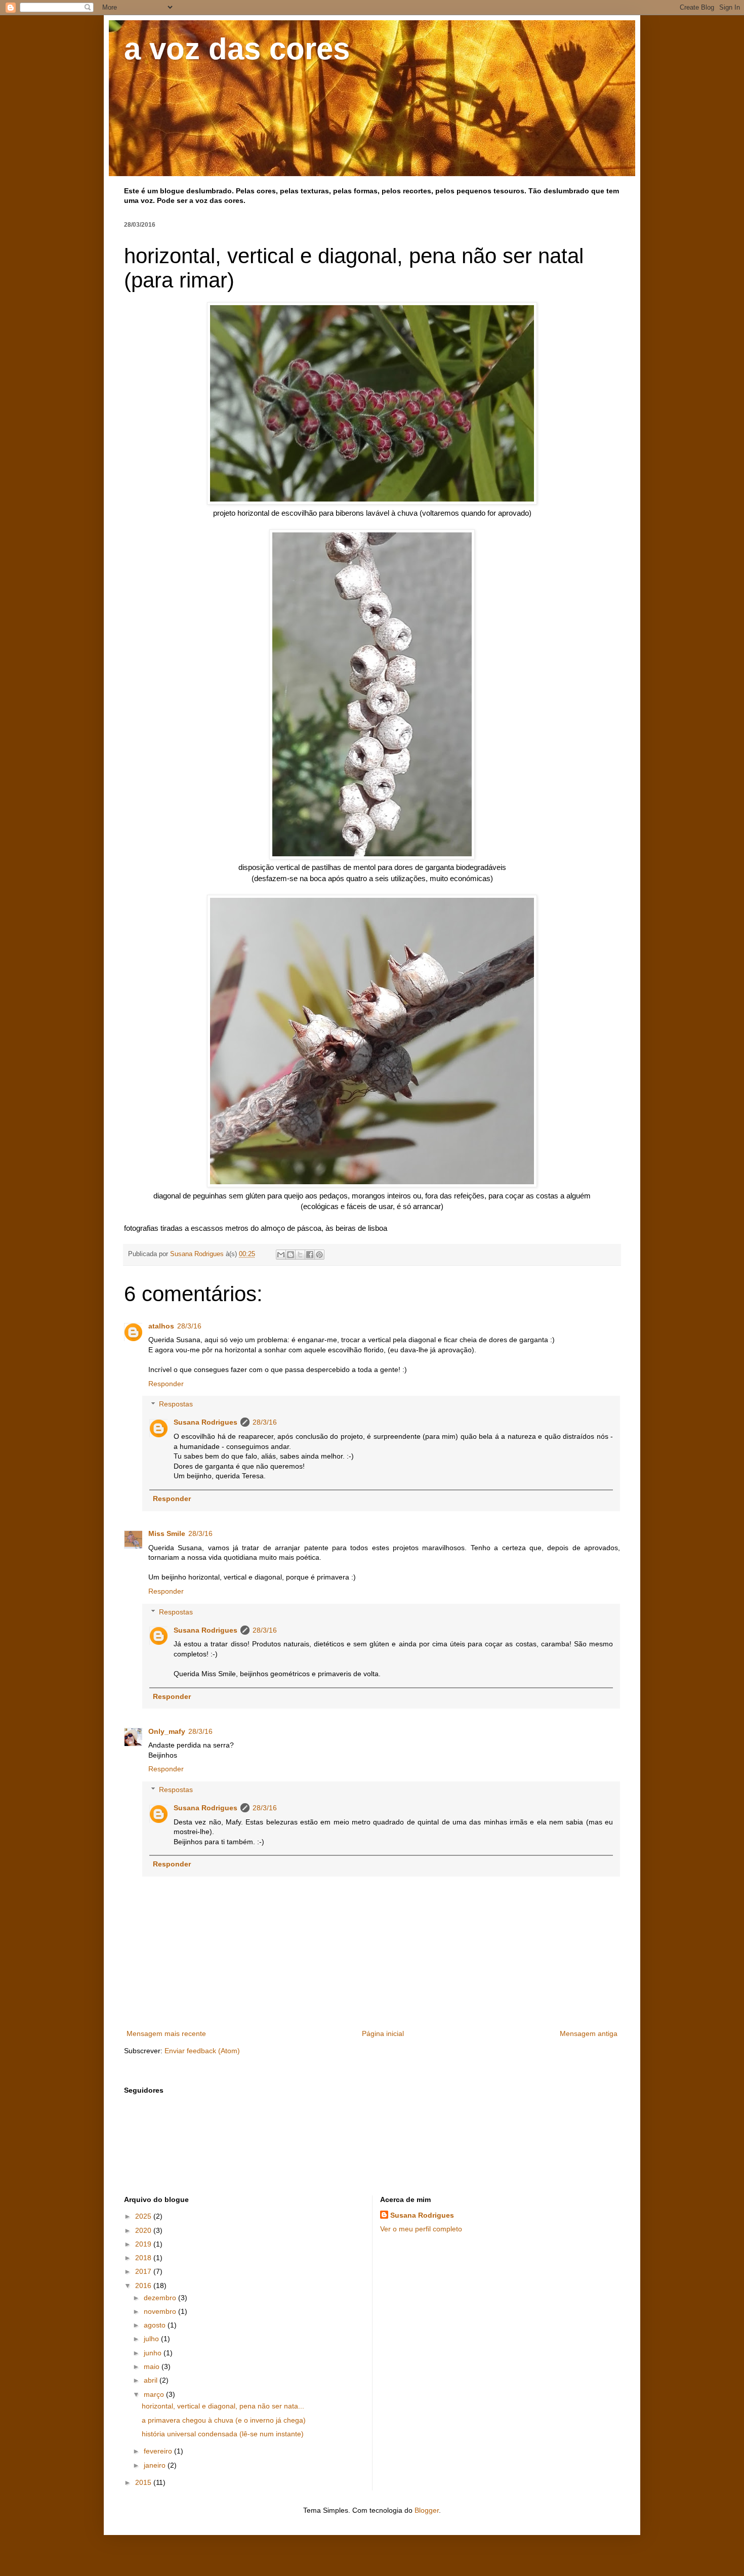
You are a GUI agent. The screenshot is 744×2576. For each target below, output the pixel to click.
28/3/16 (189, 1326)
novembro (161, 2311)
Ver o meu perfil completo (421, 2229)
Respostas (176, 1404)
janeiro (156, 2465)
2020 (144, 2230)
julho (152, 2339)
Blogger (427, 2510)
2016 (144, 2286)
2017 (144, 2271)
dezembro (161, 2298)
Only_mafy (167, 1731)
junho (154, 2353)
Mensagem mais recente (166, 2033)
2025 (144, 2216)
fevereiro (159, 2451)
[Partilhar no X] (300, 1255)
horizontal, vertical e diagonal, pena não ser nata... (223, 2406)
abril (152, 2380)
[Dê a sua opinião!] (291, 1255)
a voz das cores (237, 49)
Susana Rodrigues (205, 1422)
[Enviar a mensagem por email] (281, 1255)
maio (153, 2366)
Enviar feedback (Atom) (202, 2051)
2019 (144, 2244)
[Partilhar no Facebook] (310, 1255)
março (155, 2394)
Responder (166, 1384)
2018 (144, 2258)
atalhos (161, 1326)
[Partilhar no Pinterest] (319, 1255)
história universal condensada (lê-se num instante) (223, 2434)
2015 (144, 2482)
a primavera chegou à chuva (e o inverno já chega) (224, 2420)
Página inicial (383, 2033)
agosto (156, 2325)
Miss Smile (167, 1533)
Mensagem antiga (589, 2033)
